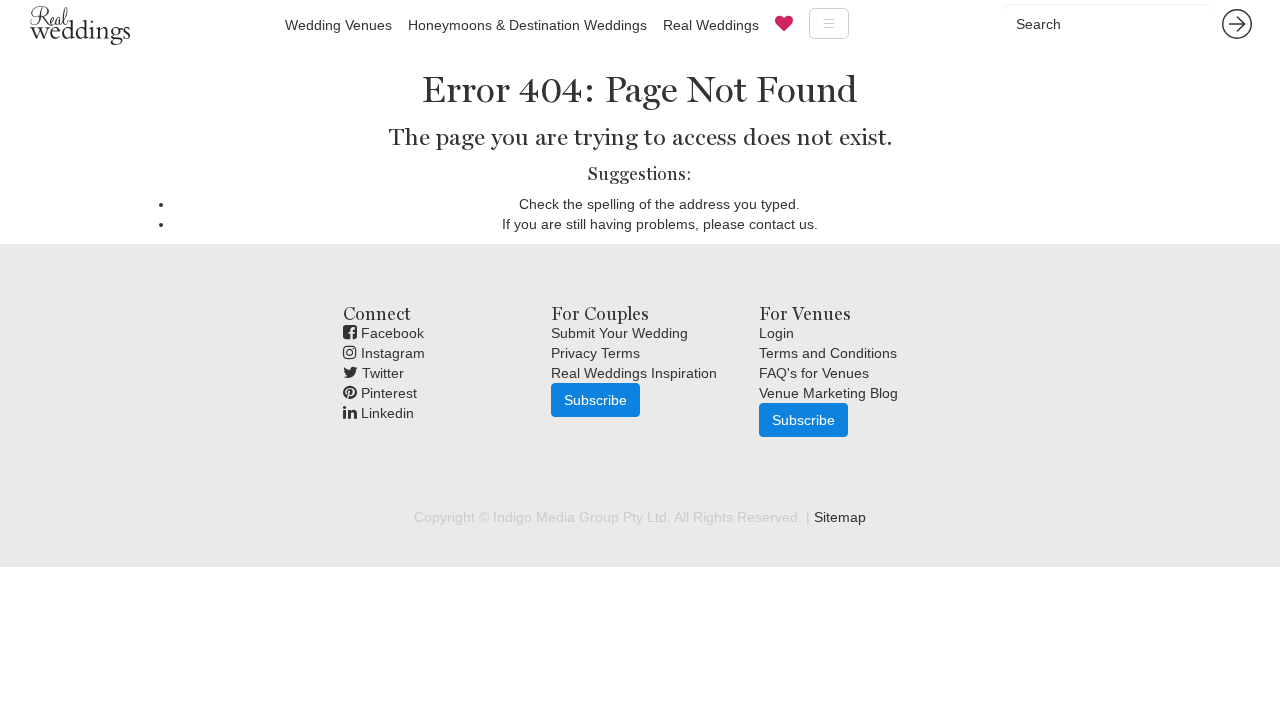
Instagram (391, 353)
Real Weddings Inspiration (634, 373)
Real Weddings (711, 25)
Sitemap (840, 517)
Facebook (390, 333)
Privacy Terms (595, 353)
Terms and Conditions (828, 353)
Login (776, 333)
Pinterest (387, 393)
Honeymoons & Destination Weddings (527, 25)
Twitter (381, 373)
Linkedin (385, 413)
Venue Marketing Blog (828, 393)
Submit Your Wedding (619, 333)
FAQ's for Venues (814, 373)
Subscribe (595, 400)
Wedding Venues (338, 25)
